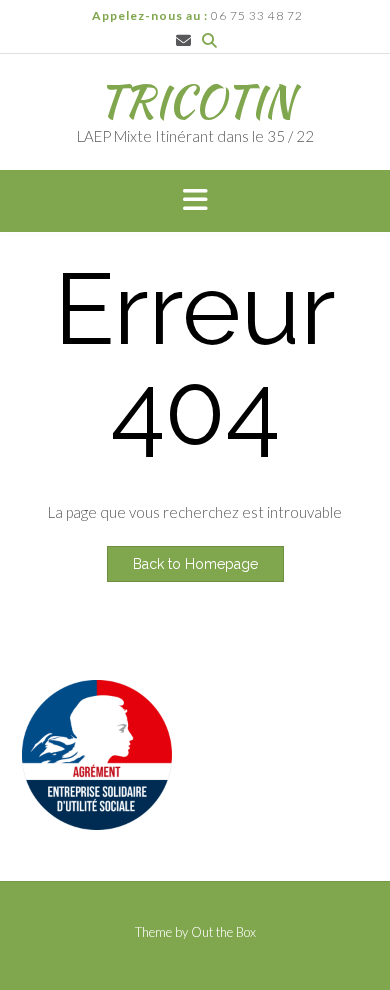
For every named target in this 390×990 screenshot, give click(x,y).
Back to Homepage (195, 564)
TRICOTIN (195, 101)
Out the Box (223, 932)
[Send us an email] (183, 40)
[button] (195, 201)
